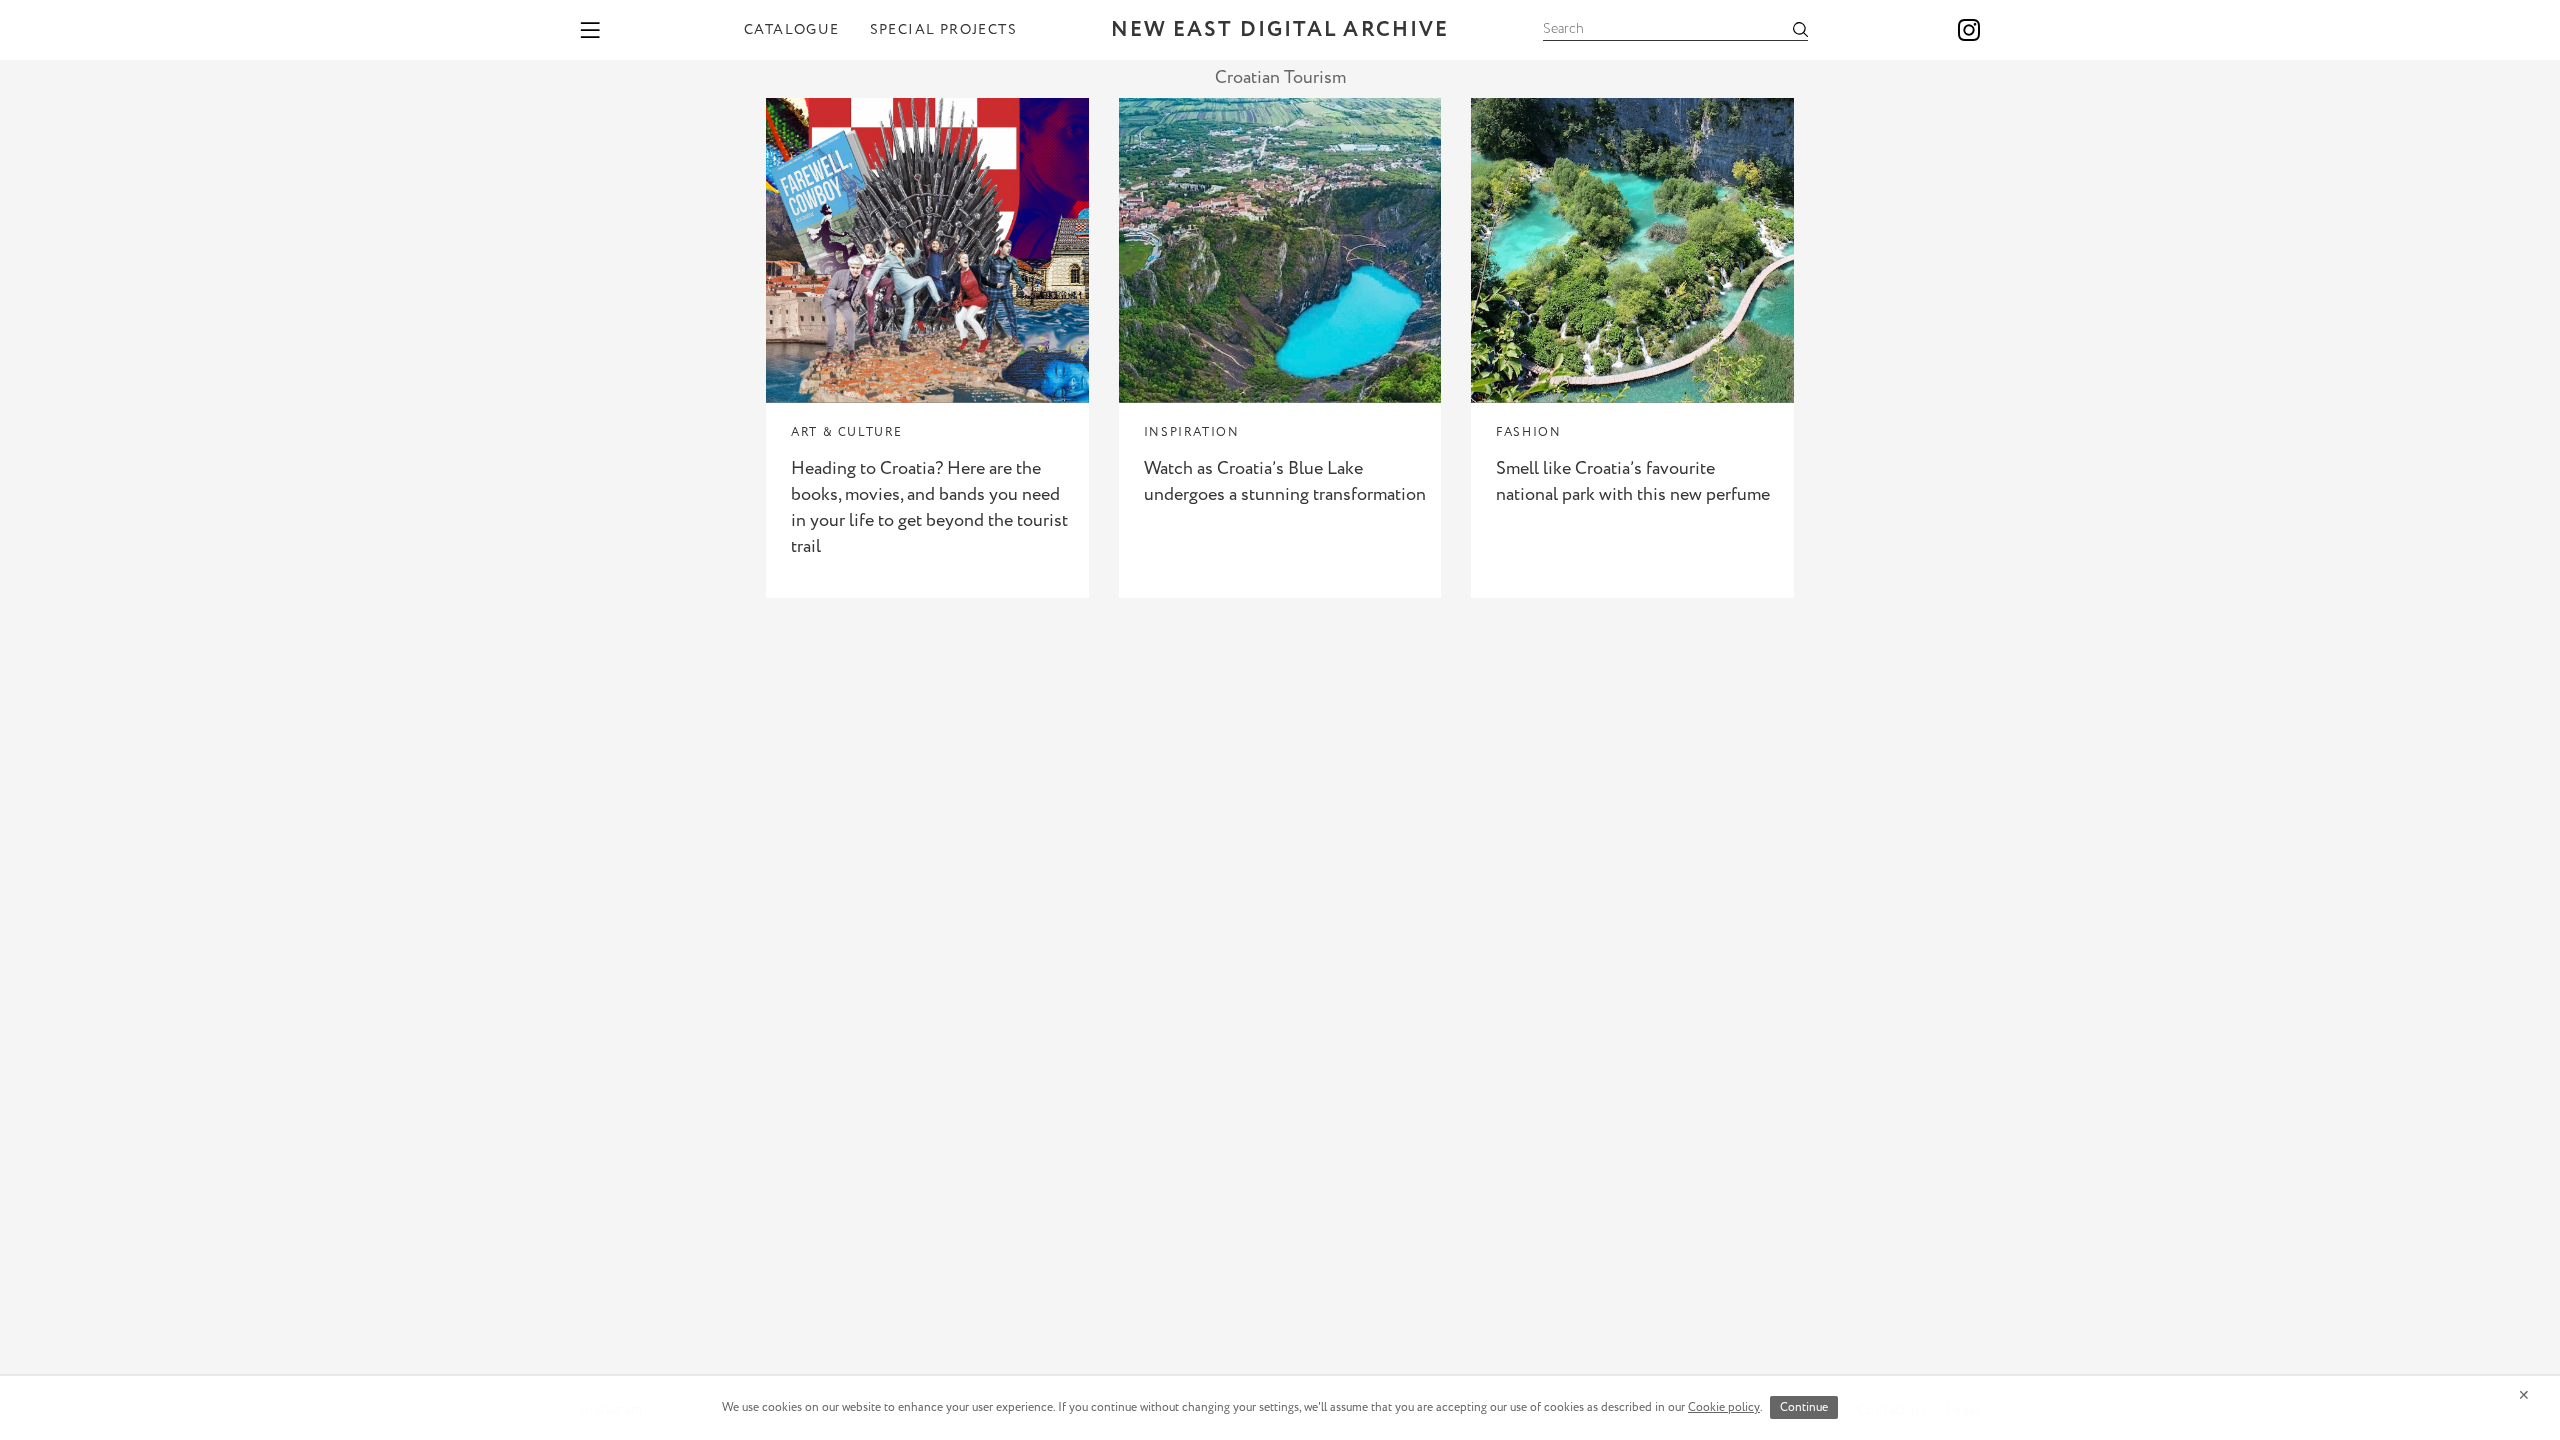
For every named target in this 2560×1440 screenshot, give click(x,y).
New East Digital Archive (1280, 30)
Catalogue (792, 30)
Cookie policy (1724, 1407)
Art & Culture (847, 432)
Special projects (943, 30)
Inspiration (1192, 432)
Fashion (1528, 432)
